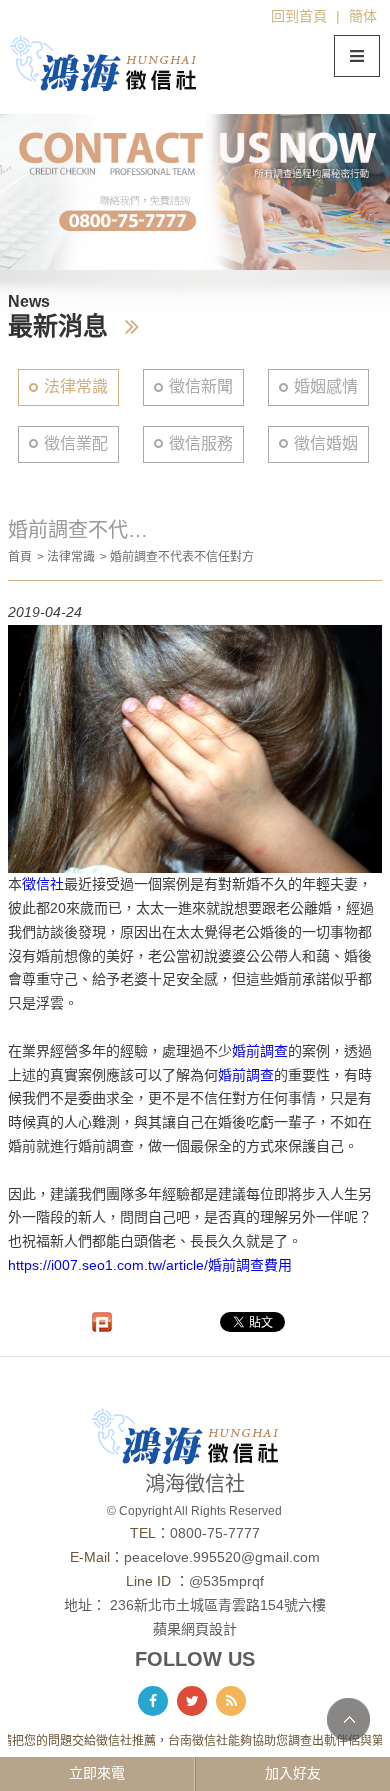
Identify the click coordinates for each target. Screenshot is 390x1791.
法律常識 (76, 386)
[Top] (348, 1719)
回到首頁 (299, 16)
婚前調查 (260, 1051)
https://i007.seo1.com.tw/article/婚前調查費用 (150, 1265)
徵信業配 (76, 443)
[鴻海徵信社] (112, 63)
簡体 (363, 16)
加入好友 (293, 1773)
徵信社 (43, 884)
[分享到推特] (192, 1701)
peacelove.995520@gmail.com (222, 1557)
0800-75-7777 (215, 1533)
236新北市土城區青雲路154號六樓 (218, 1605)
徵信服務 (201, 443)
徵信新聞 (201, 386)
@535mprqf (226, 1581)
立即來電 (97, 1773)
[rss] (231, 1701)
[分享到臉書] (153, 1701)
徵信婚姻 (326, 443)
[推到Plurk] (102, 1322)
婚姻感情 (326, 386)
